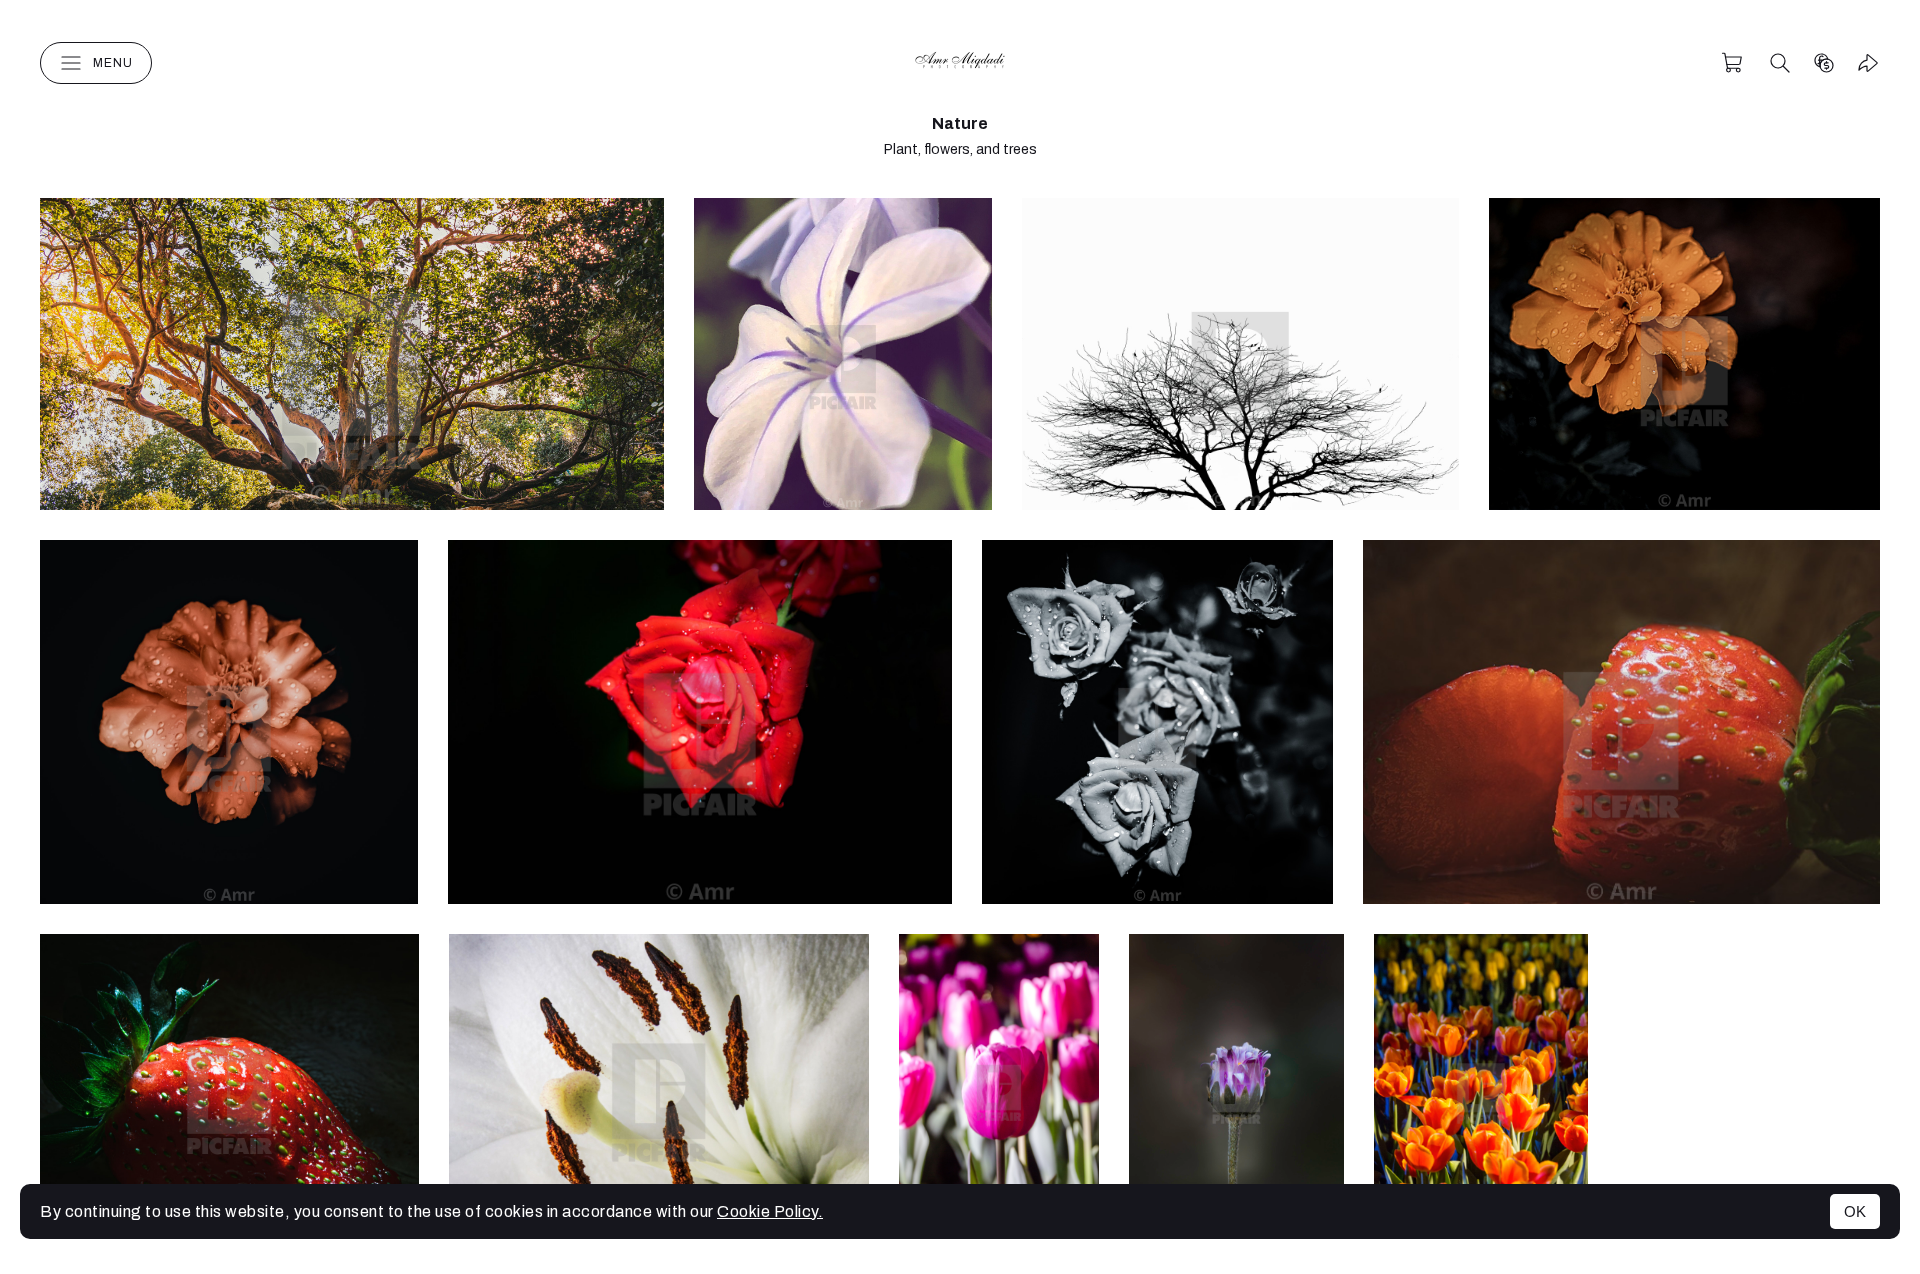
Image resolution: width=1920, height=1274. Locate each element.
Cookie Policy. (770, 1211)
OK (1855, 1211)
